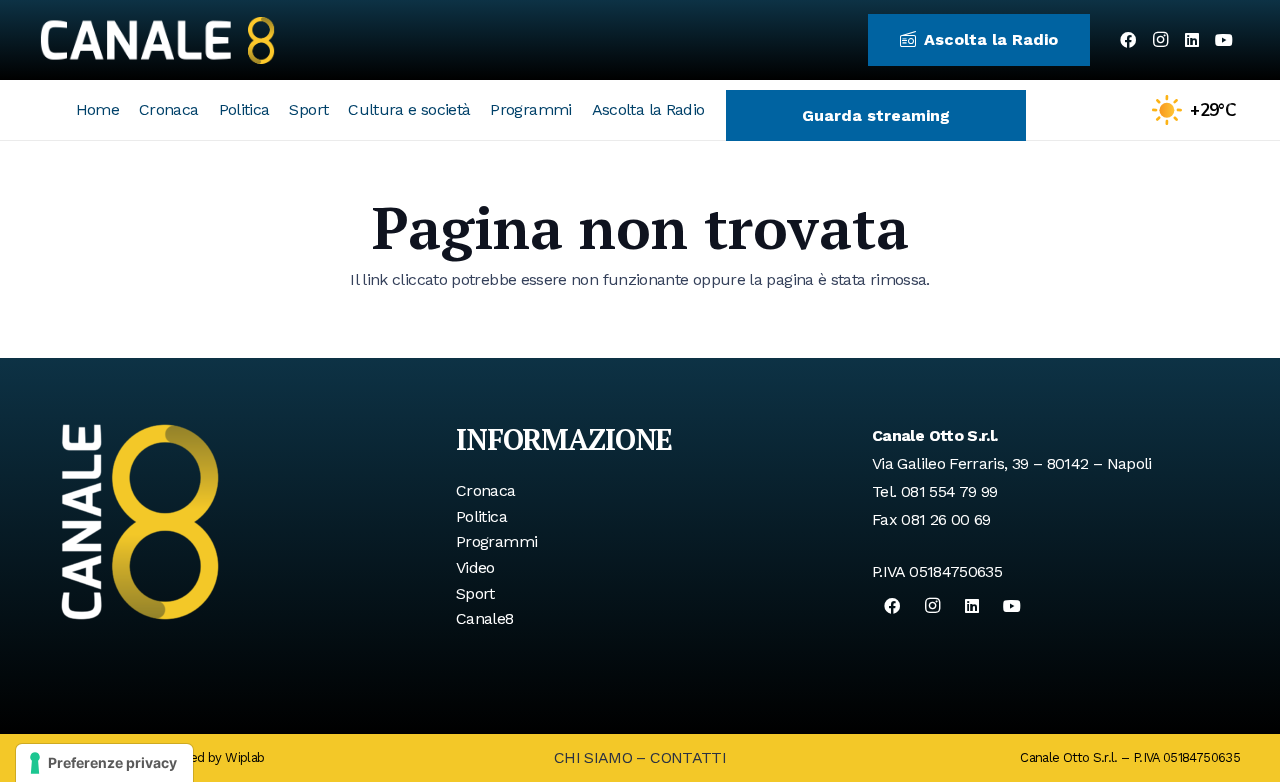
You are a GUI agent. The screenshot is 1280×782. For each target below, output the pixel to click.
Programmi (496, 541)
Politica (481, 516)
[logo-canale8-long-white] (157, 40)
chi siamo (593, 757)
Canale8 (485, 618)
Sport (475, 593)
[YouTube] (1224, 40)
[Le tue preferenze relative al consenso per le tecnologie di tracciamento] (104, 763)
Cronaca (486, 490)
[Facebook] (1128, 40)
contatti (688, 757)
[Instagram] (1160, 40)
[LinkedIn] (1192, 40)
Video (475, 567)
